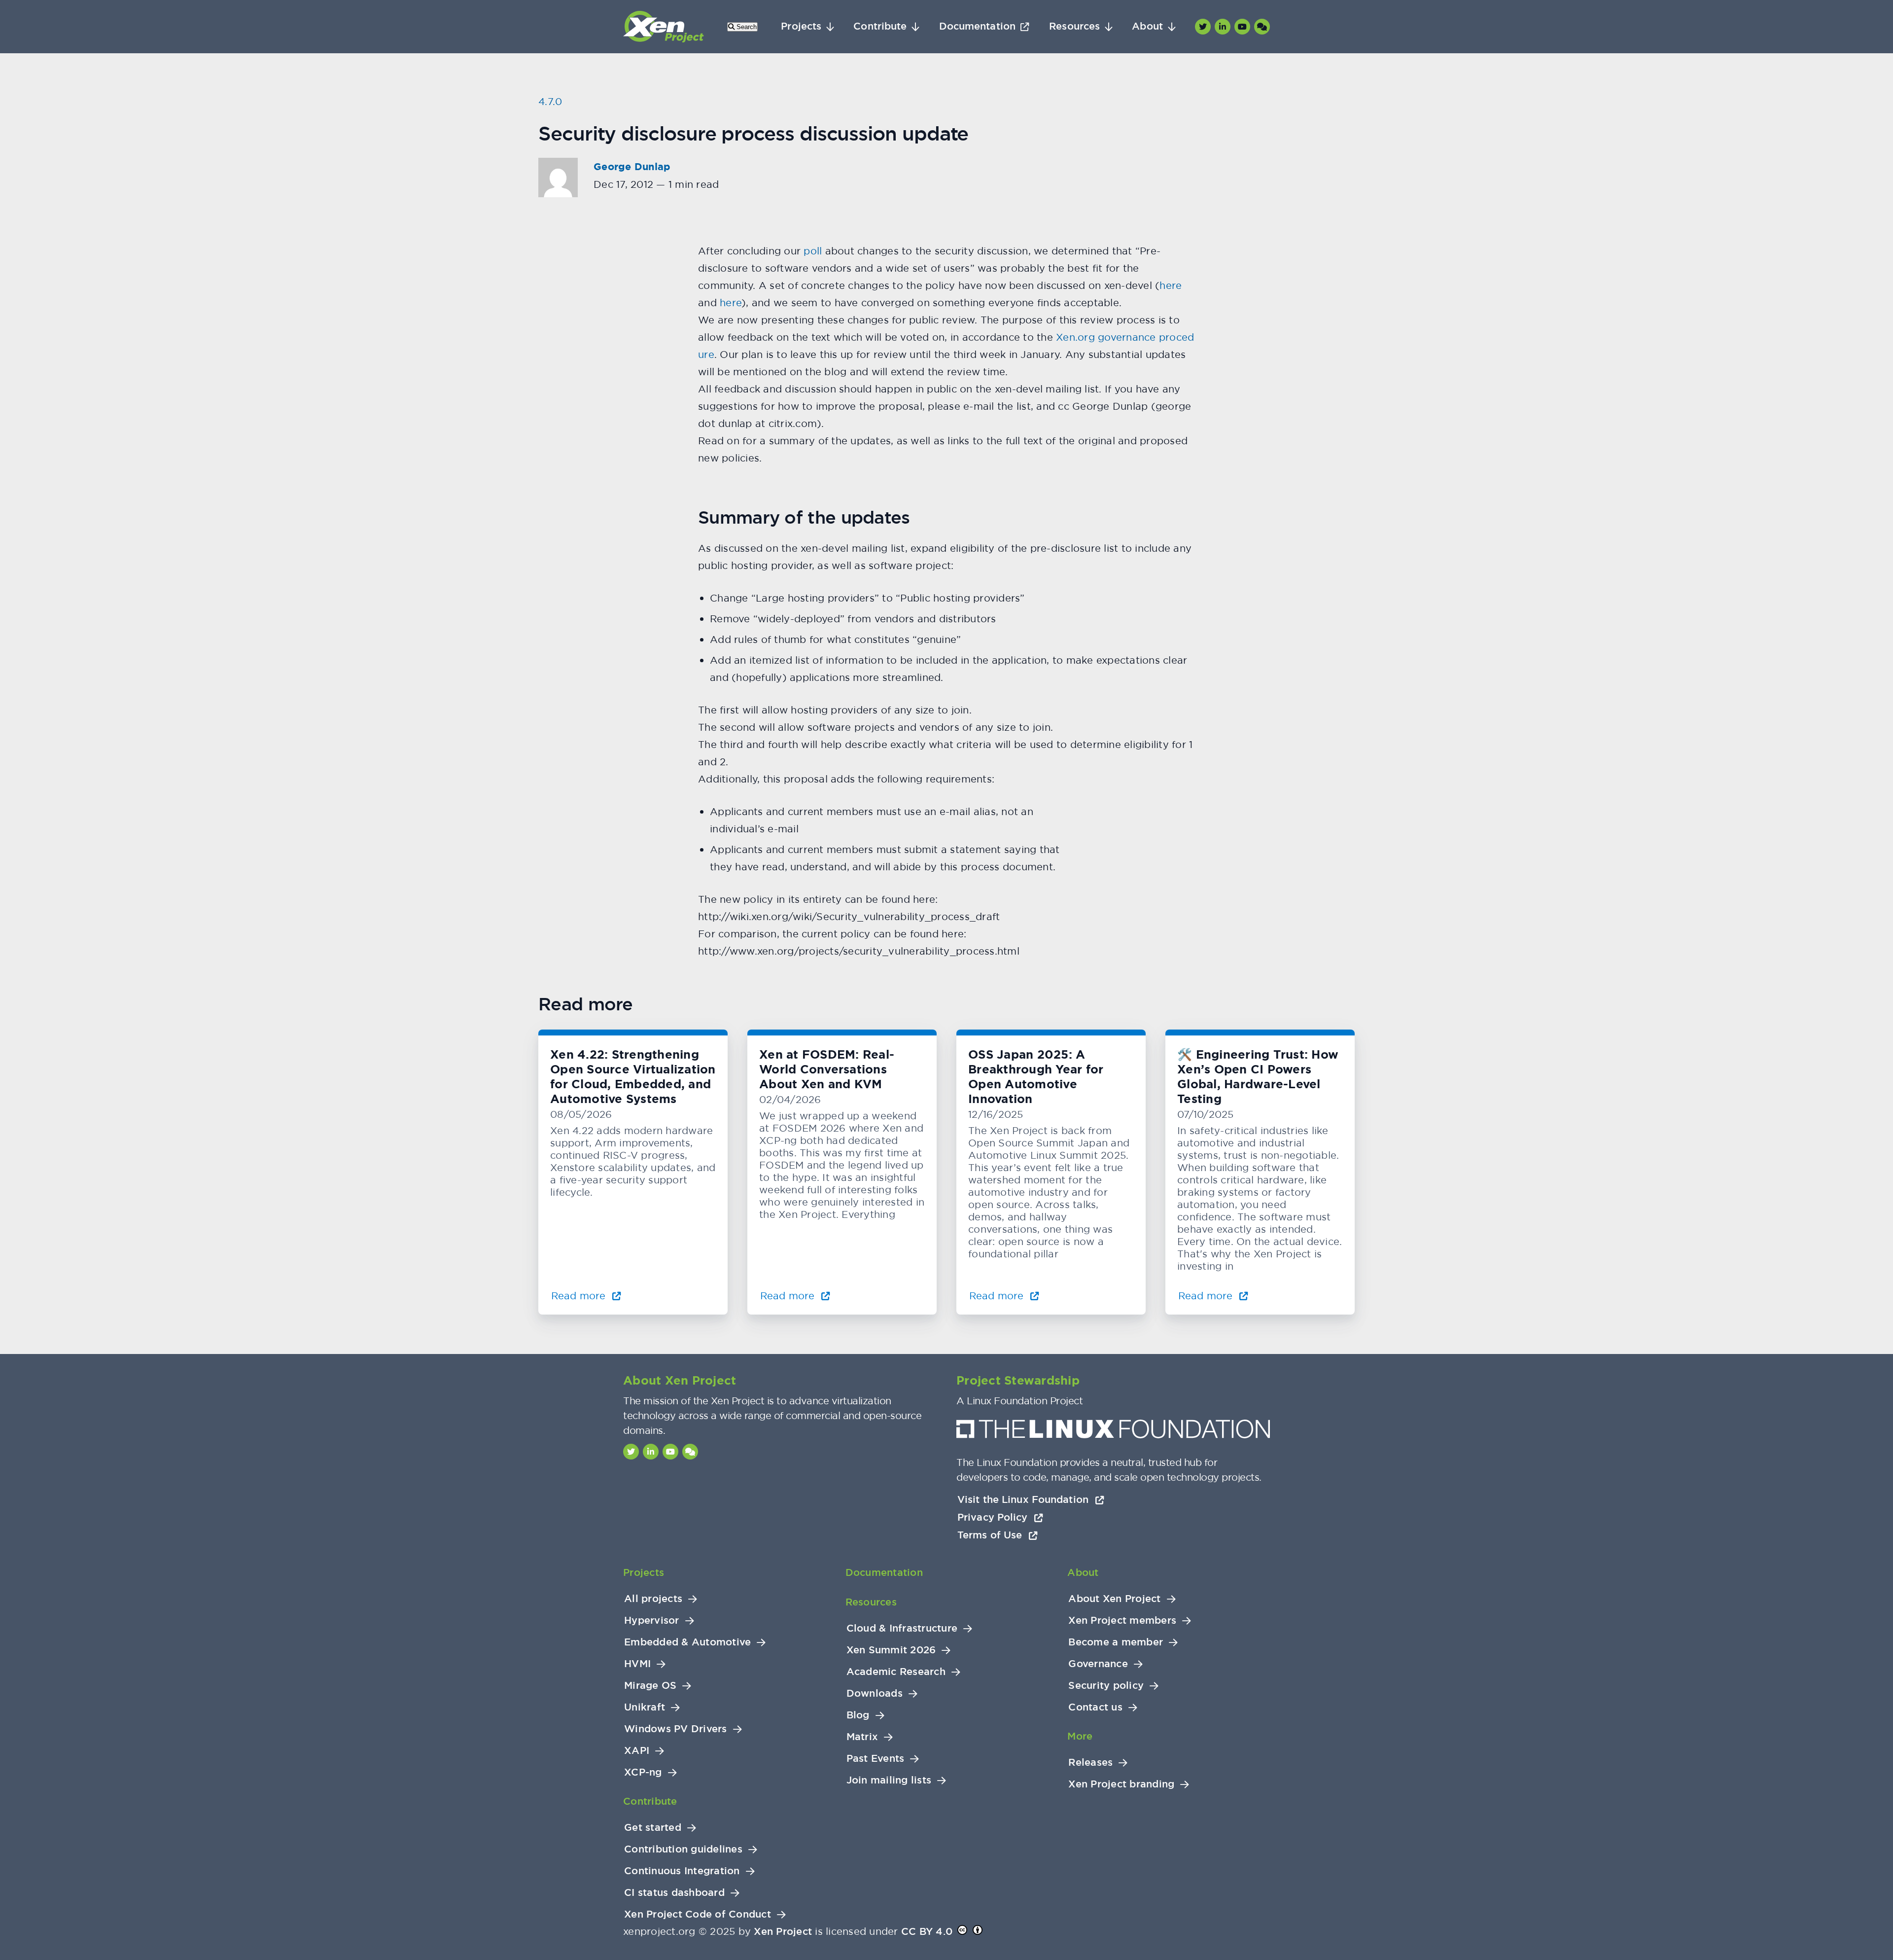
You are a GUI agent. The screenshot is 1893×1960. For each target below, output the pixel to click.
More (1080, 1736)
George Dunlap (632, 167)
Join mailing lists (889, 1780)
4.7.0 (550, 101)
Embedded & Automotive (687, 1642)
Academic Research (896, 1672)
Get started (653, 1828)
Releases (1090, 1763)
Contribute (880, 26)
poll (813, 251)
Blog (858, 1715)
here (1171, 285)
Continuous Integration (682, 1871)
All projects (653, 1599)
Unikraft (645, 1707)
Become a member (1116, 1642)
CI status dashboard (674, 1893)
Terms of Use (991, 1535)
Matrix (862, 1737)
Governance (1098, 1664)
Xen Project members (1122, 1621)
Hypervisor (652, 1621)
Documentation (977, 26)
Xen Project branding (1121, 1784)
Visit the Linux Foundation (1024, 1499)
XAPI (637, 1751)
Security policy (1106, 1686)
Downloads (875, 1693)
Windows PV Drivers (676, 1729)
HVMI (637, 1664)
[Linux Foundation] (1113, 1432)
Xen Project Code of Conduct (698, 1914)
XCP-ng (643, 1772)
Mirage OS (650, 1686)
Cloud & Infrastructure (902, 1628)
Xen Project (783, 1931)
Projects (801, 26)
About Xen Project (1114, 1599)
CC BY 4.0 (927, 1931)
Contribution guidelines (683, 1849)
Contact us (1095, 1707)
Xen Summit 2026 (891, 1650)
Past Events (876, 1759)
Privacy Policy (994, 1517)
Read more (580, 1296)
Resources (1074, 26)
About (1147, 26)
